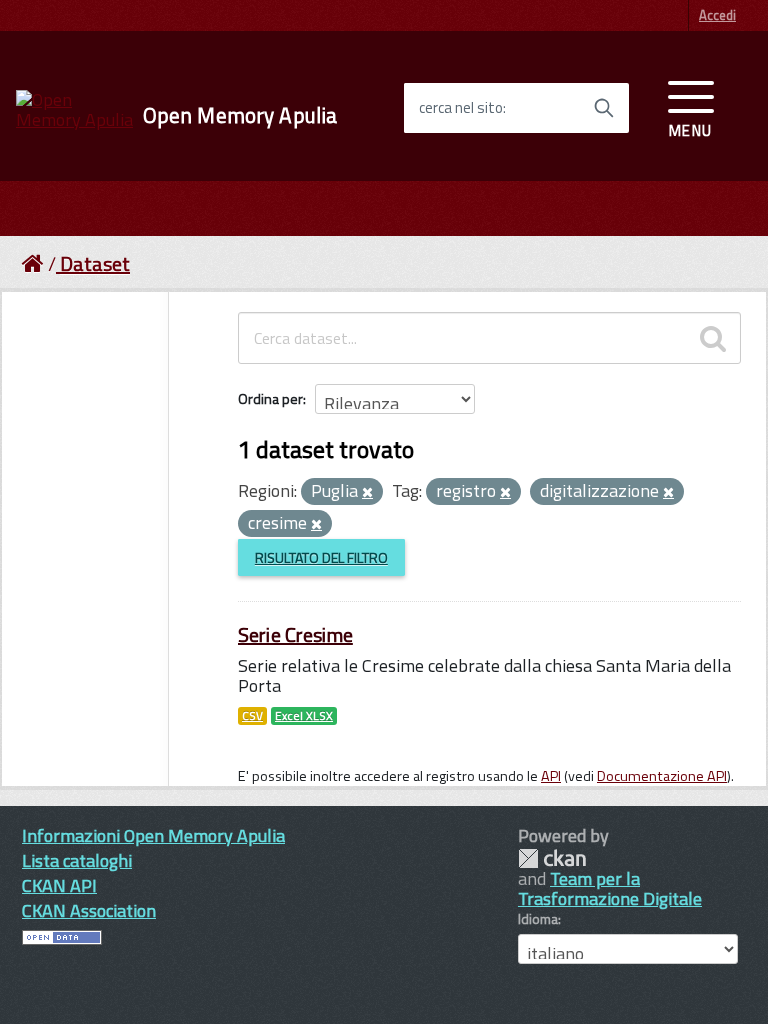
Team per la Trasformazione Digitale (610, 888)
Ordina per (270, 398)
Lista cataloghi (77, 860)
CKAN (552, 858)
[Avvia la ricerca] (604, 108)
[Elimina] (367, 493)
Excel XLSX (304, 716)
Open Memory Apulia (240, 115)
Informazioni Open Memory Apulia (153, 835)
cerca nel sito (461, 108)
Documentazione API (662, 776)
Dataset (95, 263)
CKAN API (59, 885)
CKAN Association (89, 910)
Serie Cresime (295, 634)
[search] (713, 338)
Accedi (717, 15)
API (551, 776)
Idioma (538, 919)
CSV (252, 716)
